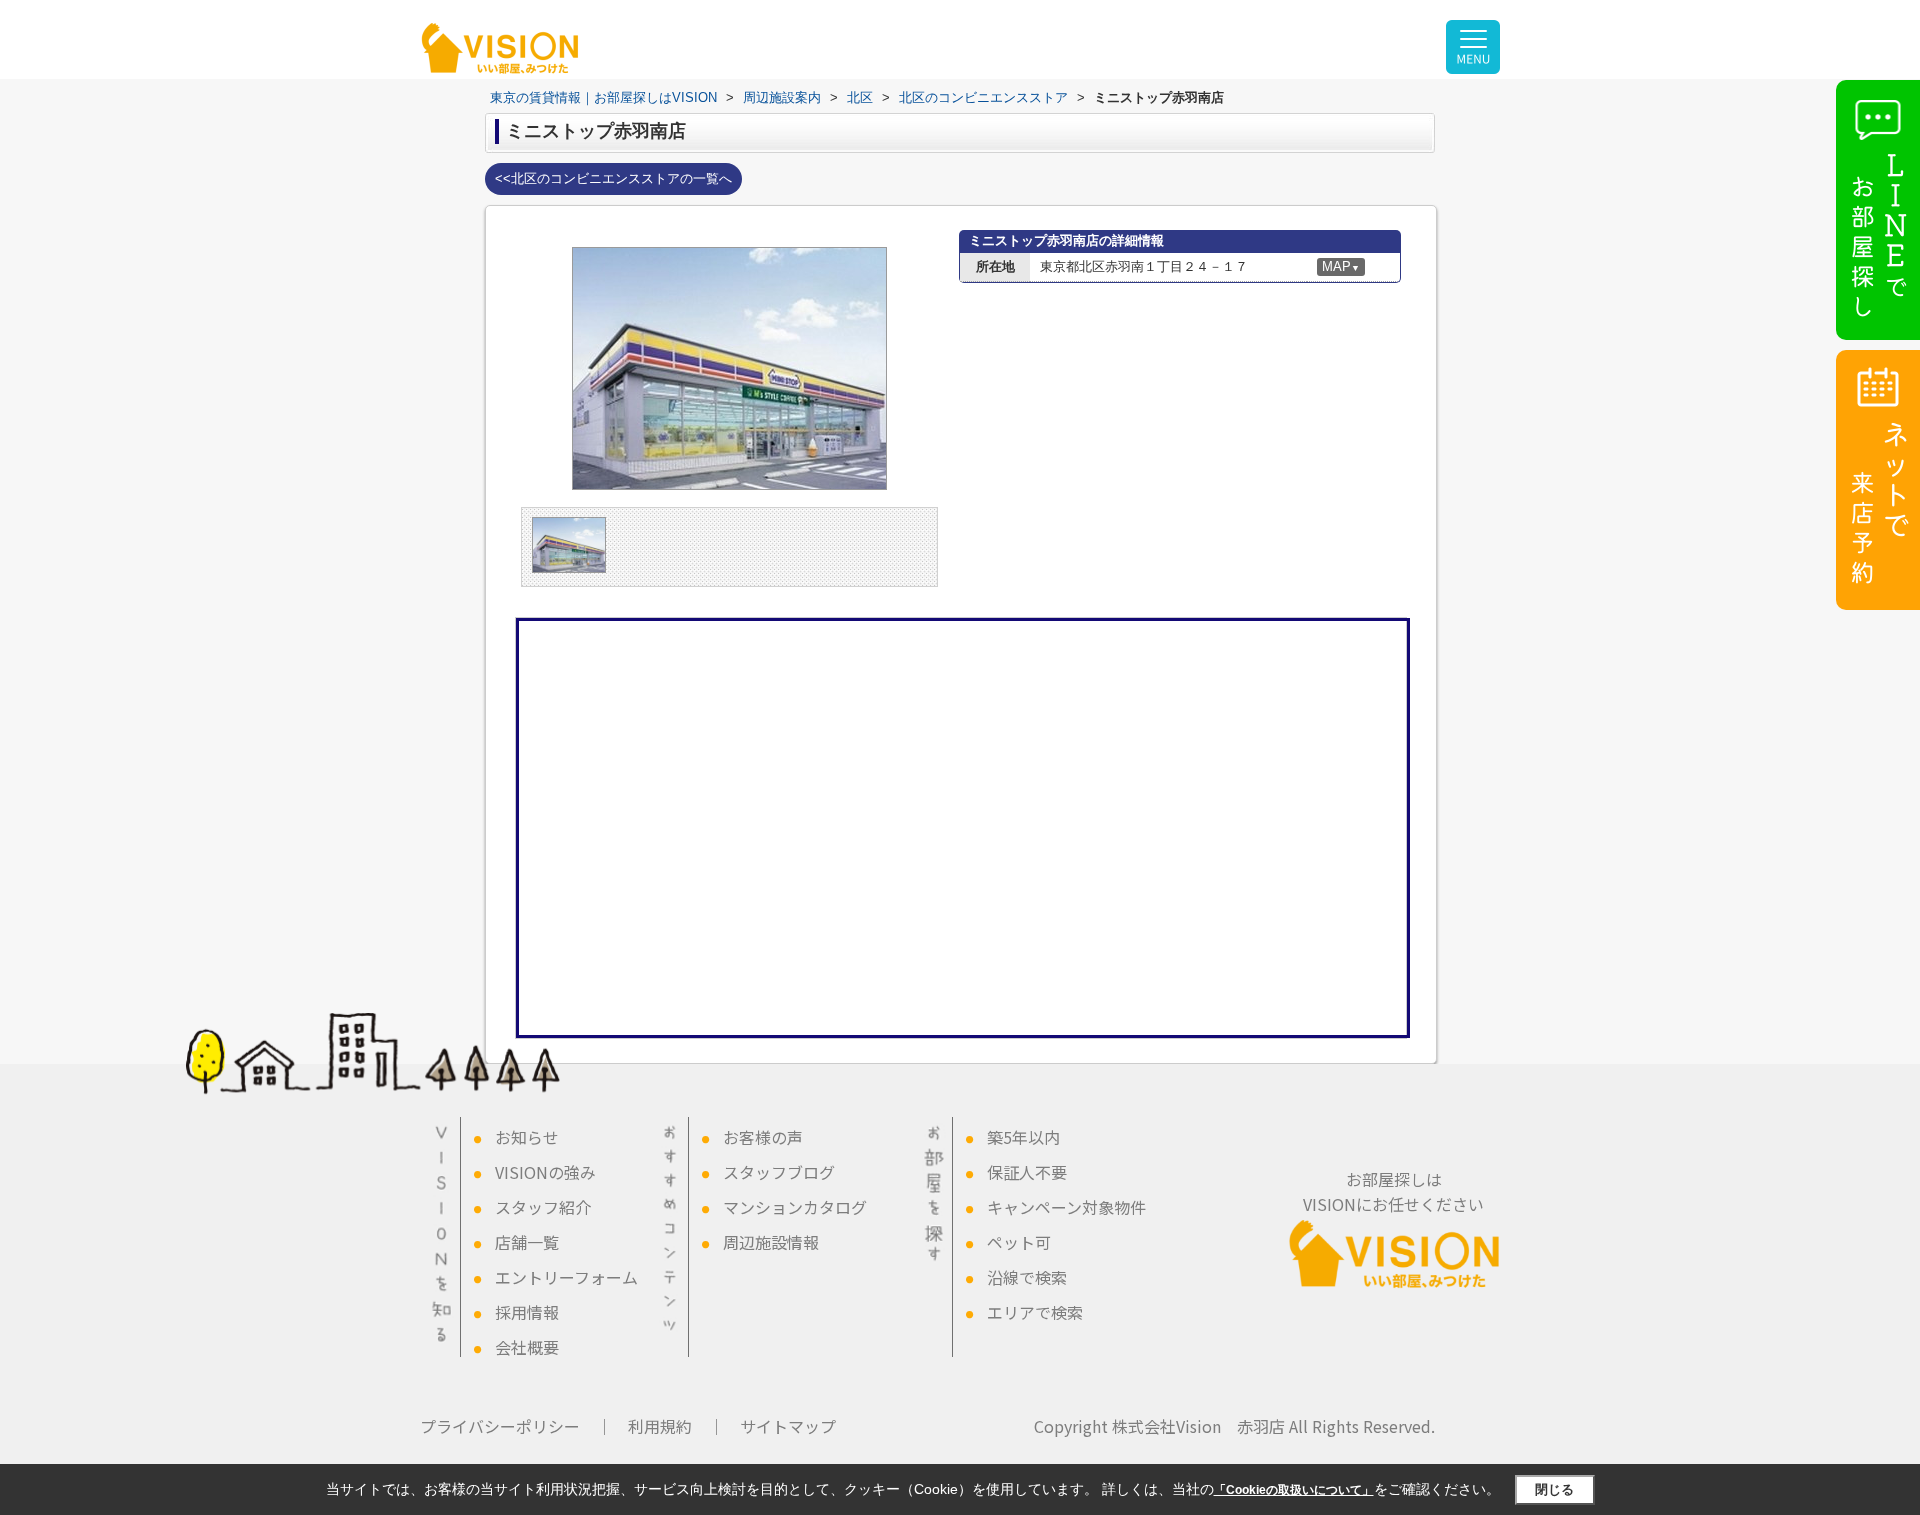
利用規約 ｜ (676, 1426)
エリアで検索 (1035, 1312)
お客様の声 (763, 1137)
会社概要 (527, 1347)
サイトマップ (788, 1426)
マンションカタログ (795, 1207)
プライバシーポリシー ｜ (516, 1426)
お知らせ (527, 1137)
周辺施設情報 (771, 1242)
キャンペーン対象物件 (1066, 1207)
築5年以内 (1023, 1137)
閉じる (1554, 1489)
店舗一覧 (527, 1242)
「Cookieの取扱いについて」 (1294, 1490)
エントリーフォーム (566, 1277)
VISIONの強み (545, 1172)
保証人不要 (1027, 1172)
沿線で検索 (1027, 1277)
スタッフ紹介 (543, 1207)
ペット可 (1019, 1242)
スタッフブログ (779, 1172)
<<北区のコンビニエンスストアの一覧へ (613, 178)
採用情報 (527, 1312)
